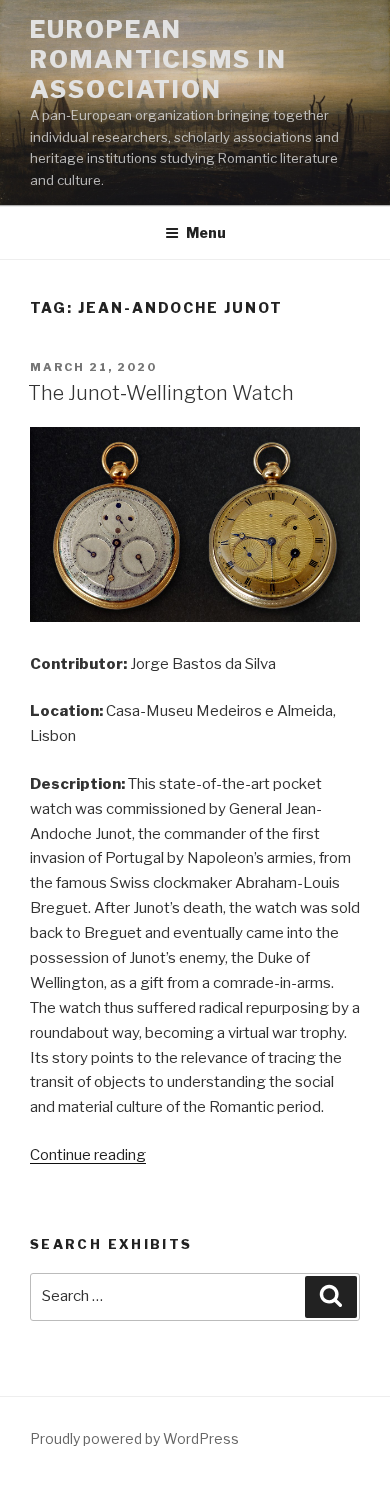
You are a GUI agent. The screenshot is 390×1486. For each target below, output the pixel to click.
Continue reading (88, 1155)
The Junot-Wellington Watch (161, 393)
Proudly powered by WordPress (134, 1438)
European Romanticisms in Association (158, 59)
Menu (206, 232)
